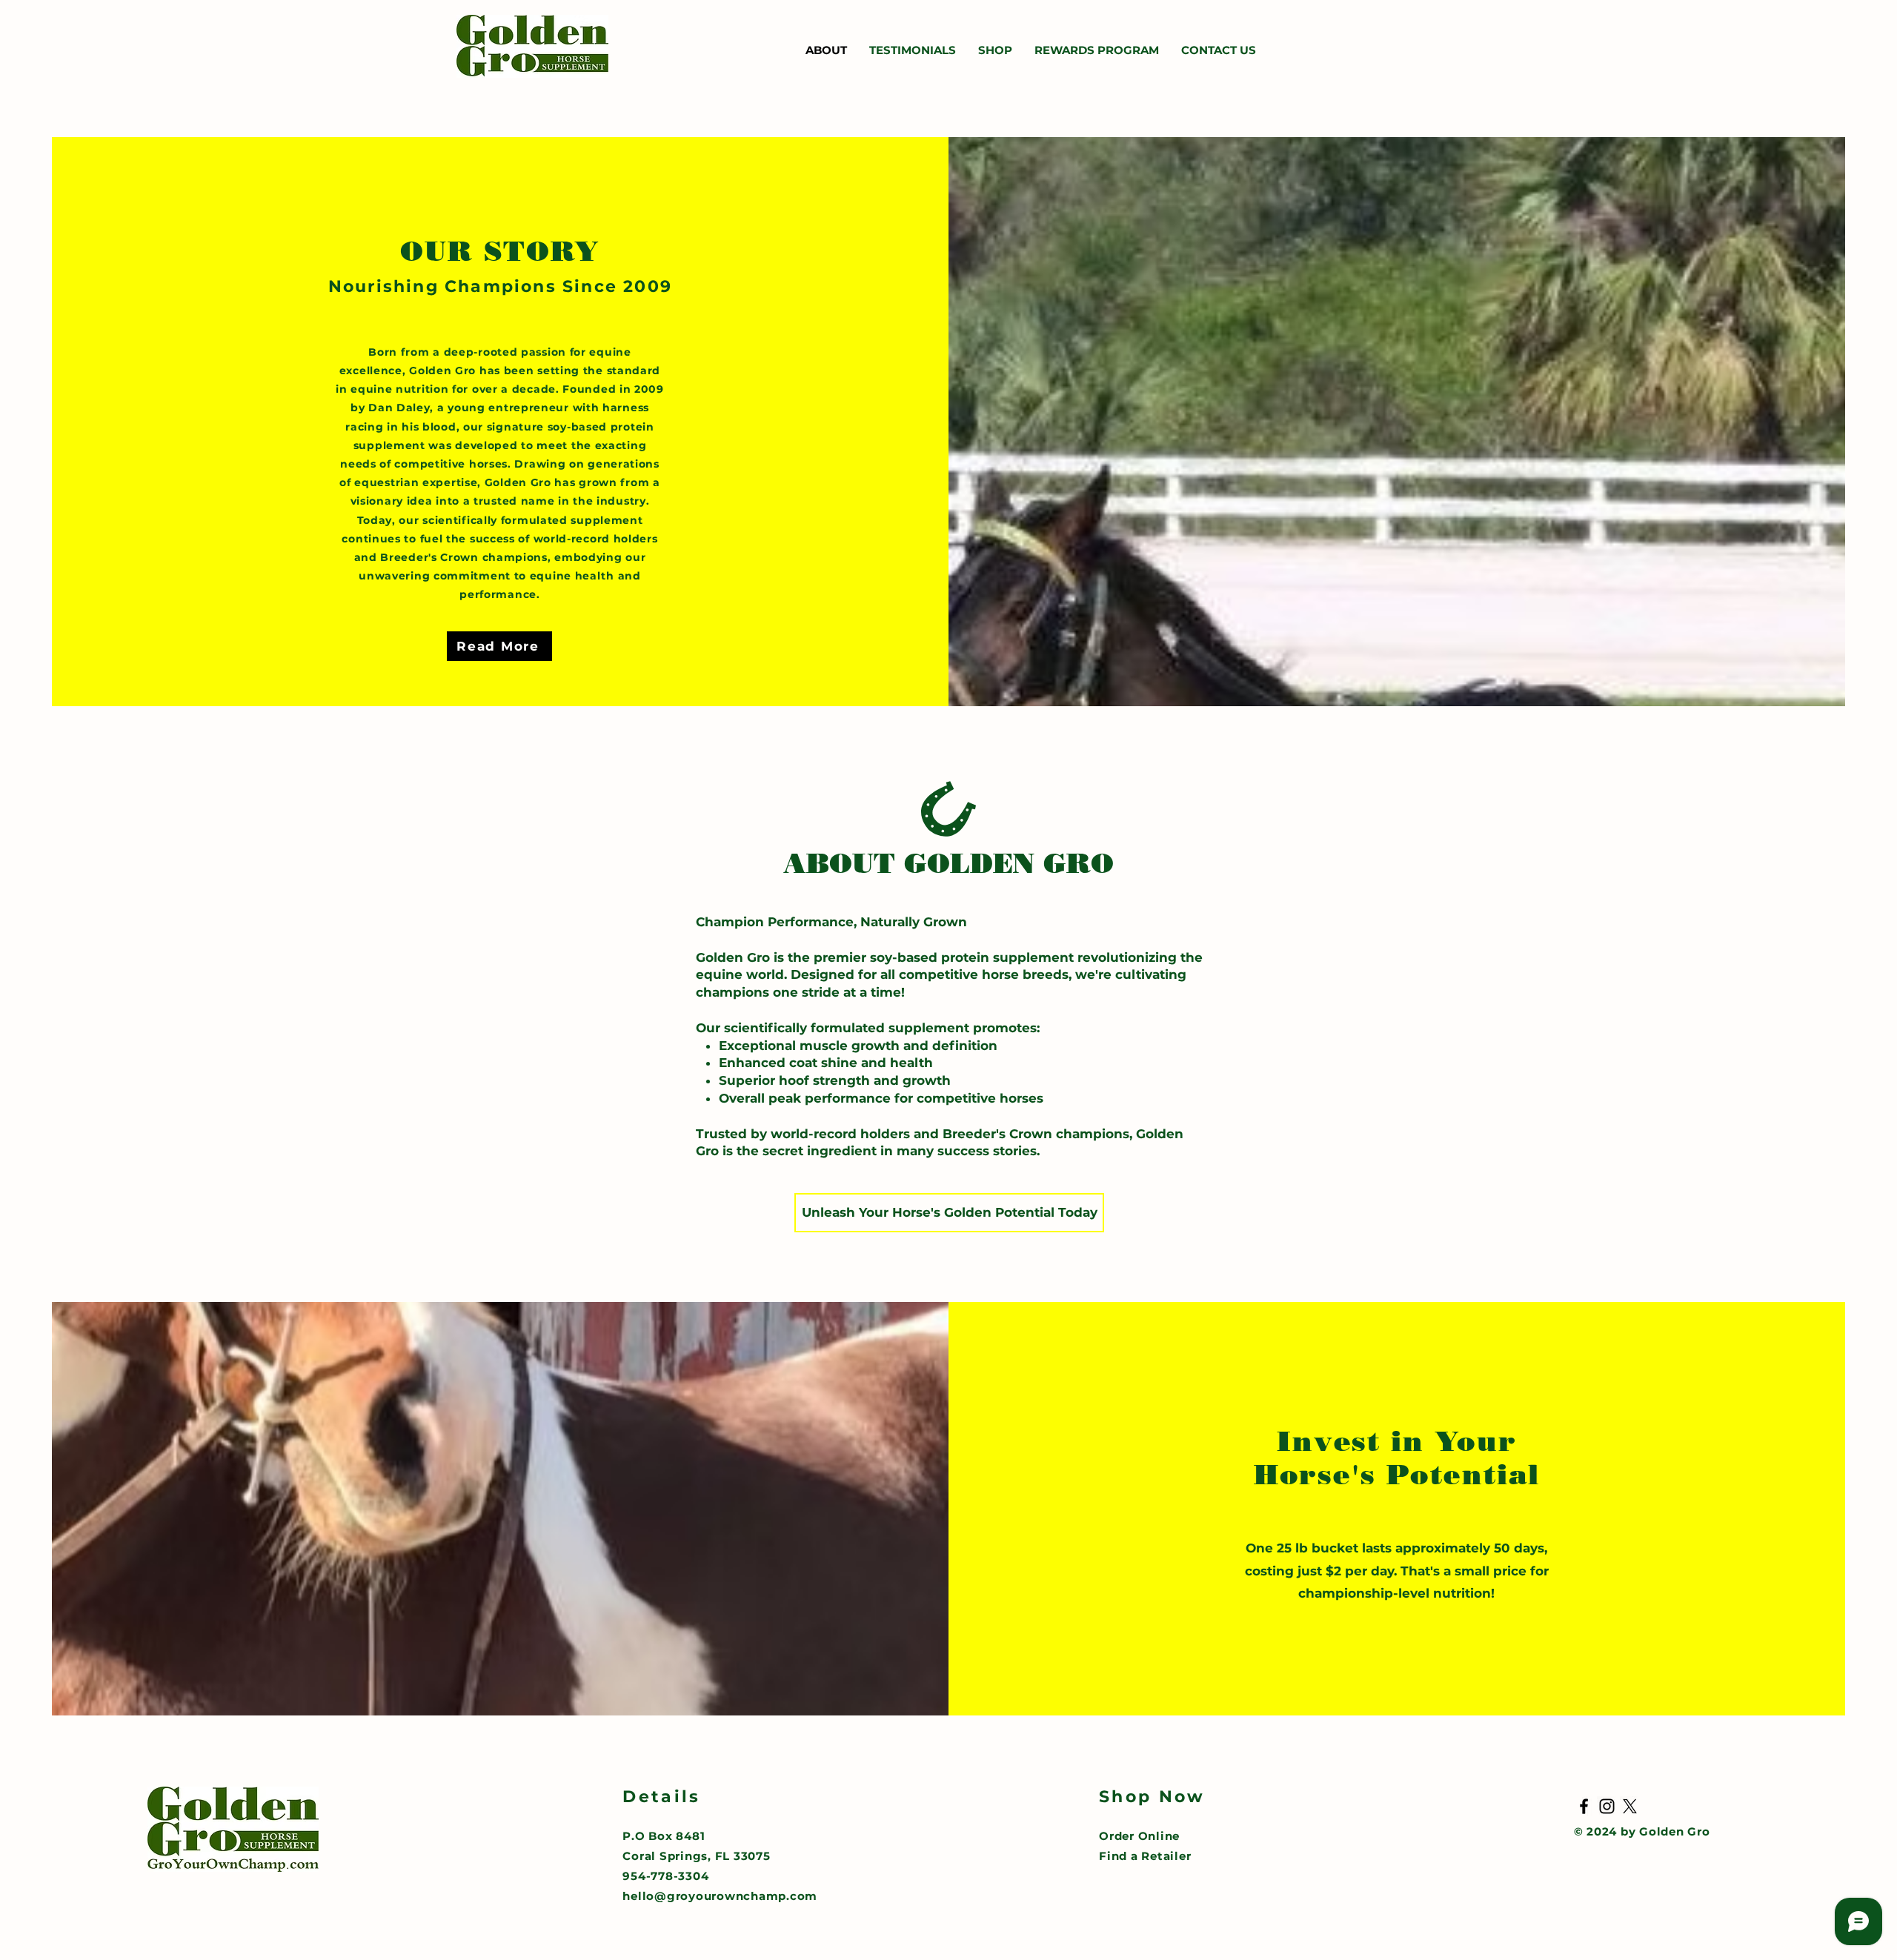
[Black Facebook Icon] (1584, 1806)
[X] (1630, 1806)
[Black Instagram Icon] (1607, 1806)
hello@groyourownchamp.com (720, 1896)
